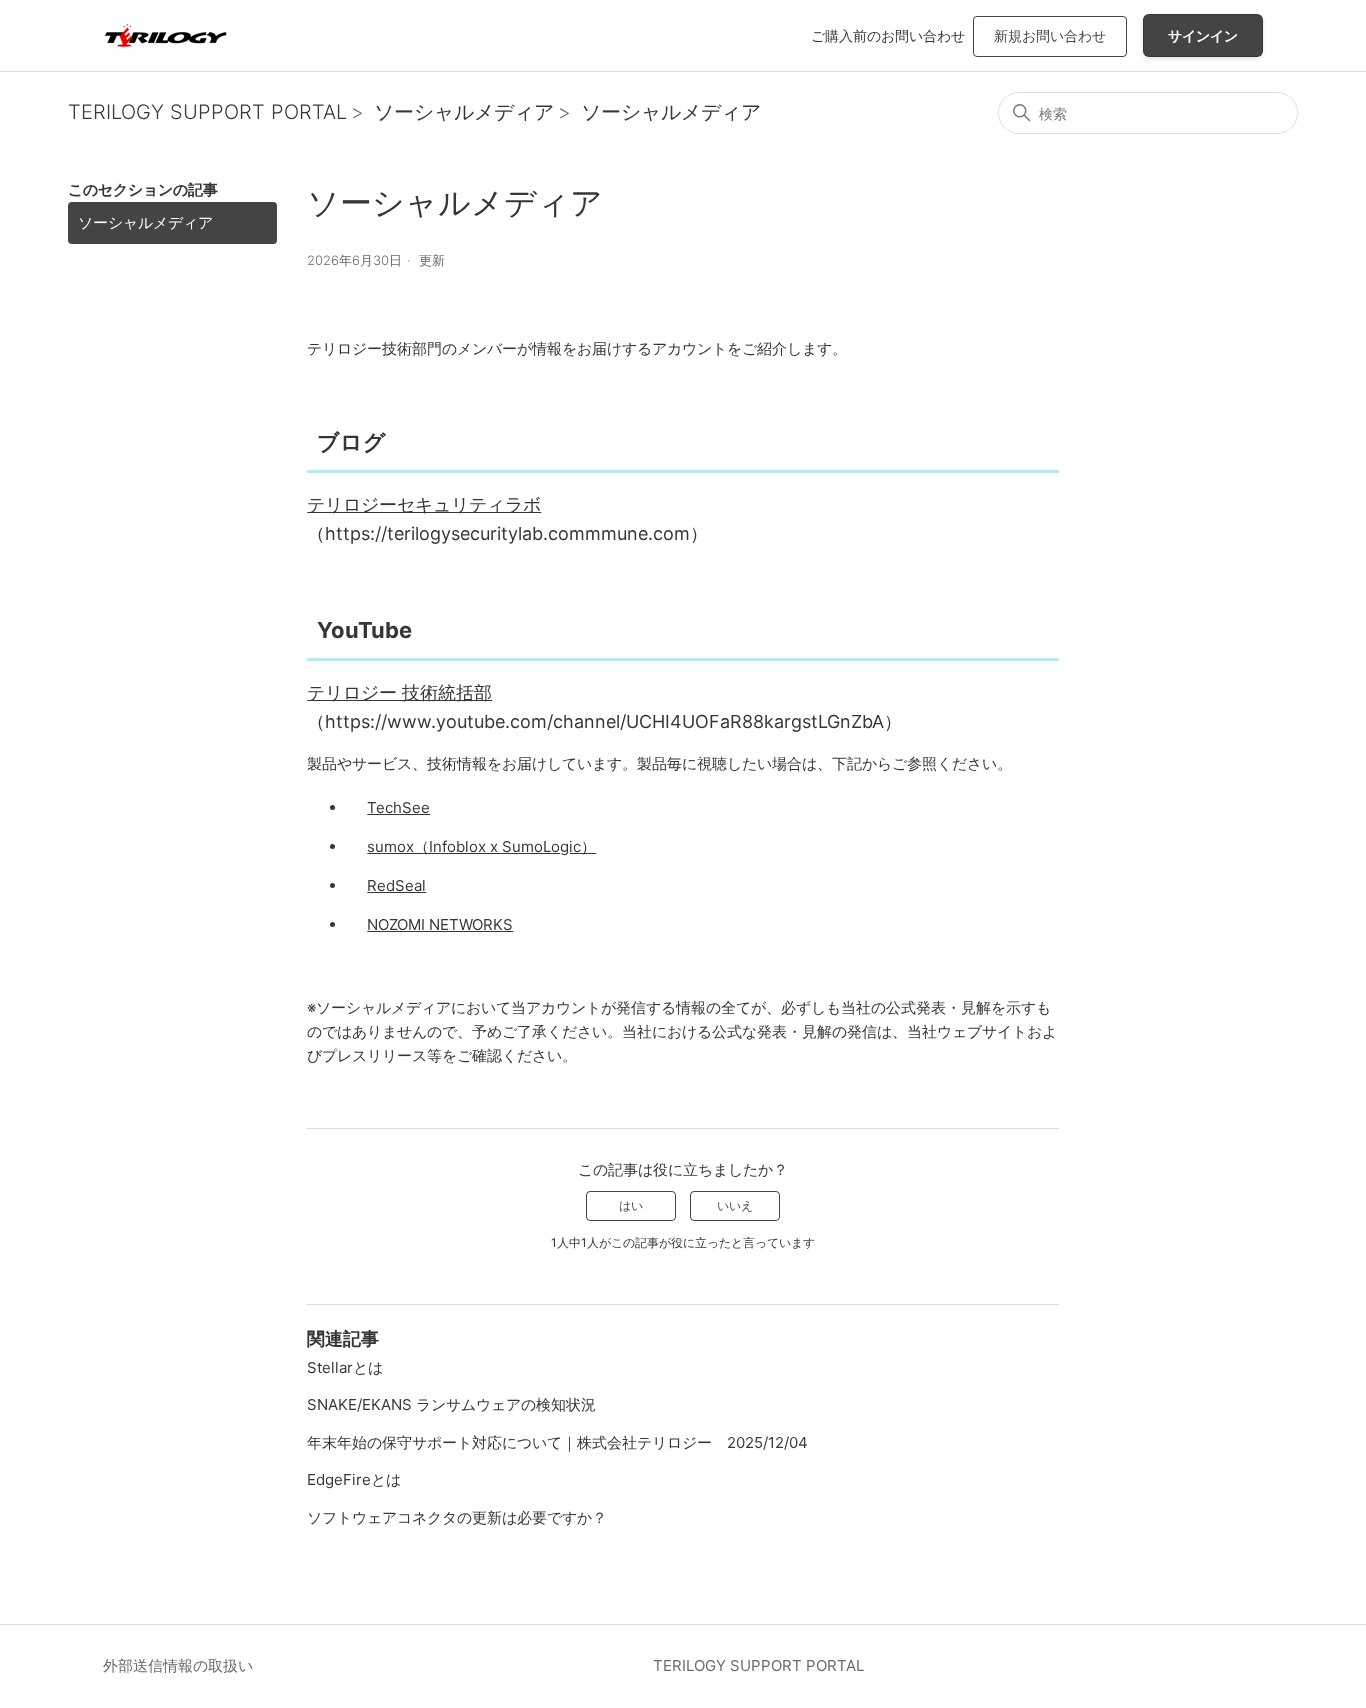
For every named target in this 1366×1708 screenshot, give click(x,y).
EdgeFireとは (354, 1479)
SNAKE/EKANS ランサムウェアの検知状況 (451, 1404)
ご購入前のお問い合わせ (888, 35)
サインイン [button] (1203, 35)
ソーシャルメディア (464, 112)
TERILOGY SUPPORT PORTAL (207, 112)
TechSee (398, 807)
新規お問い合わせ (1050, 35)
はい (631, 1205)
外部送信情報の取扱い (178, 1665)
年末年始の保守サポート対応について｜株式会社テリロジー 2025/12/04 (557, 1442)
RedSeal (396, 885)
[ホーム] (165, 35)
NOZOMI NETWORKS (440, 924)
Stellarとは (345, 1367)
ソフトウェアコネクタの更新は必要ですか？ (457, 1517)
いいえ (735, 1205)
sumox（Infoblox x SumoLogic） (481, 846)
